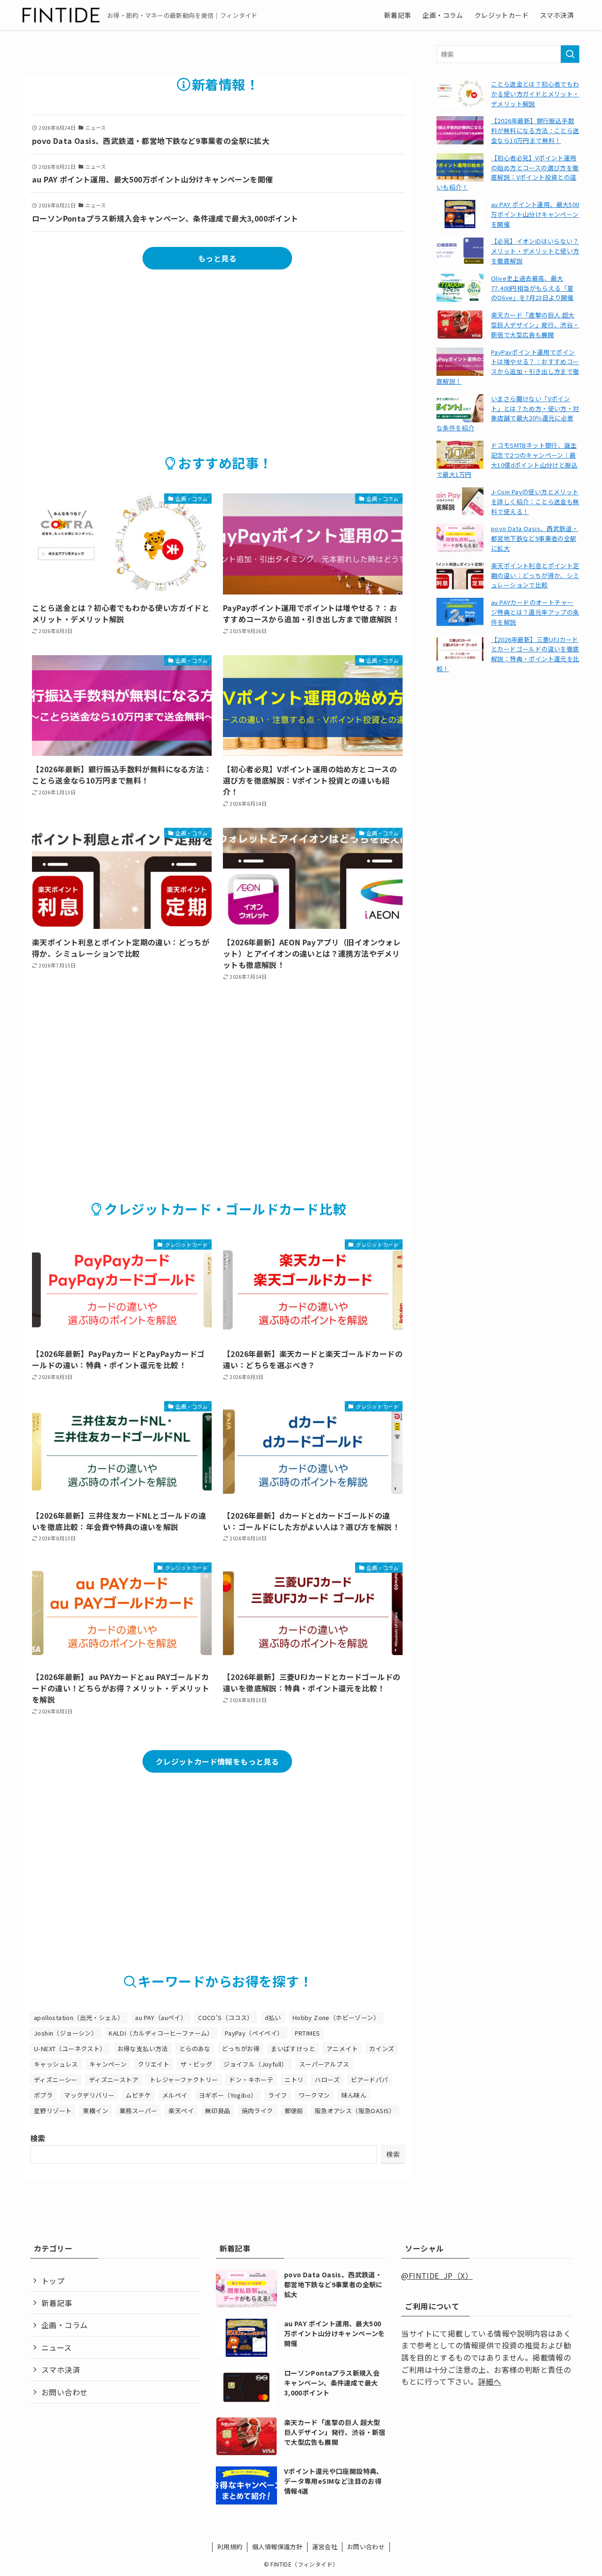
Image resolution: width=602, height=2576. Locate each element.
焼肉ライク (257, 2111)
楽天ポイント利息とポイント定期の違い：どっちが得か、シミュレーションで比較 (535, 575)
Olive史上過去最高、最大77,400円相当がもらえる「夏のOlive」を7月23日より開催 (532, 288)
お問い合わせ (64, 2392)
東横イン (95, 2111)
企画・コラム (64, 2325)
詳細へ (489, 2381)
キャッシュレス (56, 2064)
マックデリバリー (89, 2095)
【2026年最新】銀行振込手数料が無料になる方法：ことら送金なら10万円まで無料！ (535, 131)
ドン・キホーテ (251, 2080)
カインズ (382, 2049)
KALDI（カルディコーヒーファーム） (161, 2033)
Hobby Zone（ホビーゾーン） (336, 2017)
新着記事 (57, 2303)
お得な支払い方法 (143, 2049)
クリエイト (154, 2064)
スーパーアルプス (324, 2064)
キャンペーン (108, 2064)
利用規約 (230, 2547)
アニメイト (342, 2049)
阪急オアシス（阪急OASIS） (355, 2111)
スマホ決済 (61, 2370)
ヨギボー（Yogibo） (228, 2095)
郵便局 (294, 2111)
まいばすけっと (293, 2049)
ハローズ (327, 2080)
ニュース (57, 2347)
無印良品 (218, 2111)
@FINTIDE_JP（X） (437, 2275)
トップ (53, 2281)
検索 (38, 2138)
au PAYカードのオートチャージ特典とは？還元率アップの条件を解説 (535, 612)
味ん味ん (354, 2095)
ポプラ (43, 2095)
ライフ (277, 2095)
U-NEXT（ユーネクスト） (70, 2049)
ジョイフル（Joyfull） (256, 2064)
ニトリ (294, 2080)
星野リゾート (53, 2111)
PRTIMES (308, 2033)
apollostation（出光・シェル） (79, 2017)
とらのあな (195, 2049)
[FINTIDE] (61, 15)
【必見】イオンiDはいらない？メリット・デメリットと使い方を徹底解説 (535, 251)
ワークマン (314, 2095)
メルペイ (175, 2095)
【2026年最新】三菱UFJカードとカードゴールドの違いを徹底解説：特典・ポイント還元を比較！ (508, 654)
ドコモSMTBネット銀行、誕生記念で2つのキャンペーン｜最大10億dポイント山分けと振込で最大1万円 (507, 460)
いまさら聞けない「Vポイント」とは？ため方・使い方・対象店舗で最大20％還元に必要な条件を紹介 (508, 413)
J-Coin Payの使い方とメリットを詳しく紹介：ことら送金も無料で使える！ (535, 502)
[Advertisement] (217, 350)
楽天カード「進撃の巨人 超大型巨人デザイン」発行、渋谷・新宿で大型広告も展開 (535, 325)
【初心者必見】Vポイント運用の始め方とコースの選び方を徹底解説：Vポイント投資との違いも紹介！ (508, 172)
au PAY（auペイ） (161, 2017)
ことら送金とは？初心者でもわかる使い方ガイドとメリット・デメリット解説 (535, 94)
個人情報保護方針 (277, 2547)
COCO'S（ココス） (226, 2017)
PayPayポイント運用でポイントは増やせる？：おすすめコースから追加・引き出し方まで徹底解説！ (508, 367)
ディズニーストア (114, 2080)
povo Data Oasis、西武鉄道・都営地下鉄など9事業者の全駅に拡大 (535, 538)
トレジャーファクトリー (184, 2080)
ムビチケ (138, 2095)
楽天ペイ (181, 2111)
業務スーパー (138, 2111)
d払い (273, 2017)
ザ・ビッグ (196, 2064)
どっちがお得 (241, 2049)
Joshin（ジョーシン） (66, 2033)
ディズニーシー (56, 2080)
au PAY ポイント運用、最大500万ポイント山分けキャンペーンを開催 (535, 214)
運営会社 (325, 2547)
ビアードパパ (369, 2080)
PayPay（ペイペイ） (254, 2033)
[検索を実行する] (570, 54)
